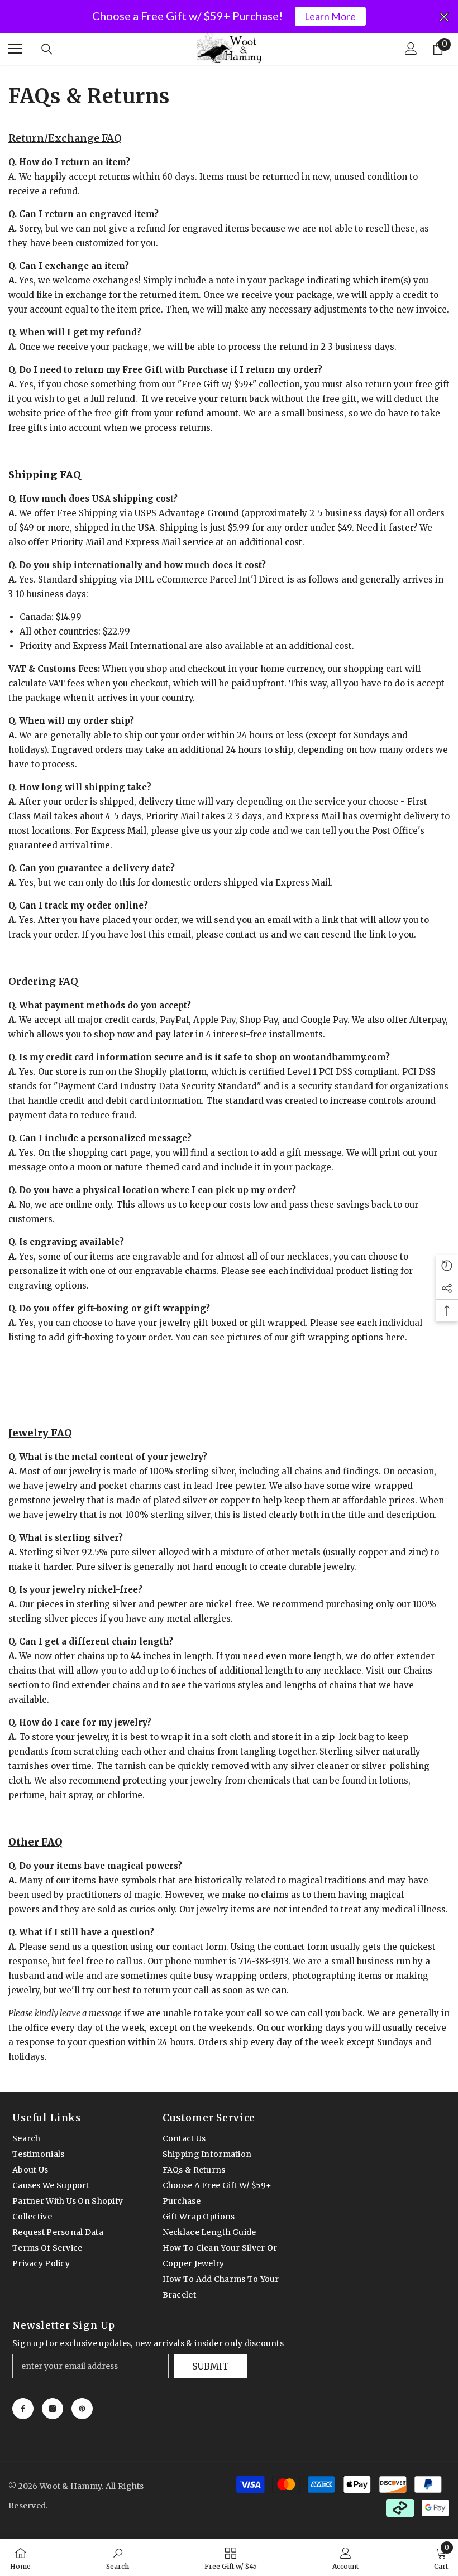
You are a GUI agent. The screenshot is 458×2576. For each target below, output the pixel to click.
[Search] (47, 49)
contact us (247, 934)
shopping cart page (109, 1153)
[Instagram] (53, 2409)
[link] (118, 2558)
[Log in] (411, 49)
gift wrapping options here (348, 1337)
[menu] (15, 49)
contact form (199, 1947)
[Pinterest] (82, 2409)
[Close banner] (444, 17)
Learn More (330, 16)
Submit (211, 2366)
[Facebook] (23, 2409)
